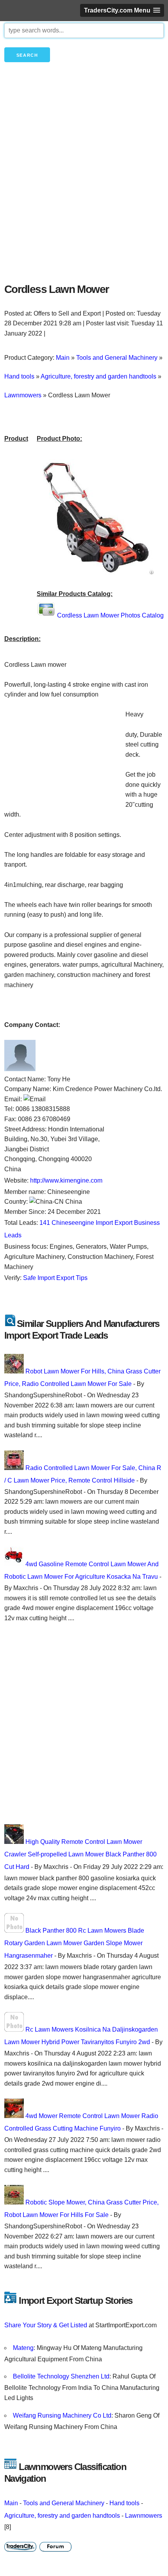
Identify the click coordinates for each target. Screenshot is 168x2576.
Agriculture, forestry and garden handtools (62, 2516)
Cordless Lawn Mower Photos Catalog (110, 615)
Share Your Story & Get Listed (46, 2325)
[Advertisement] (84, 186)
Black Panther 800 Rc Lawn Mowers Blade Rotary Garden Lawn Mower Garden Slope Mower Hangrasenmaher (74, 1943)
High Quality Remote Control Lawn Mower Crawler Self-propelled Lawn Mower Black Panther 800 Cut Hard (80, 1854)
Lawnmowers (144, 2516)
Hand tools (124, 2503)
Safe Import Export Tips (55, 1278)
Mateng (23, 2348)
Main (11, 2503)
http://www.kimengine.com (66, 1180)
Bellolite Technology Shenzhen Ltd (61, 2376)
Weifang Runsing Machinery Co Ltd (62, 2415)
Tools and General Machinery (64, 2503)
